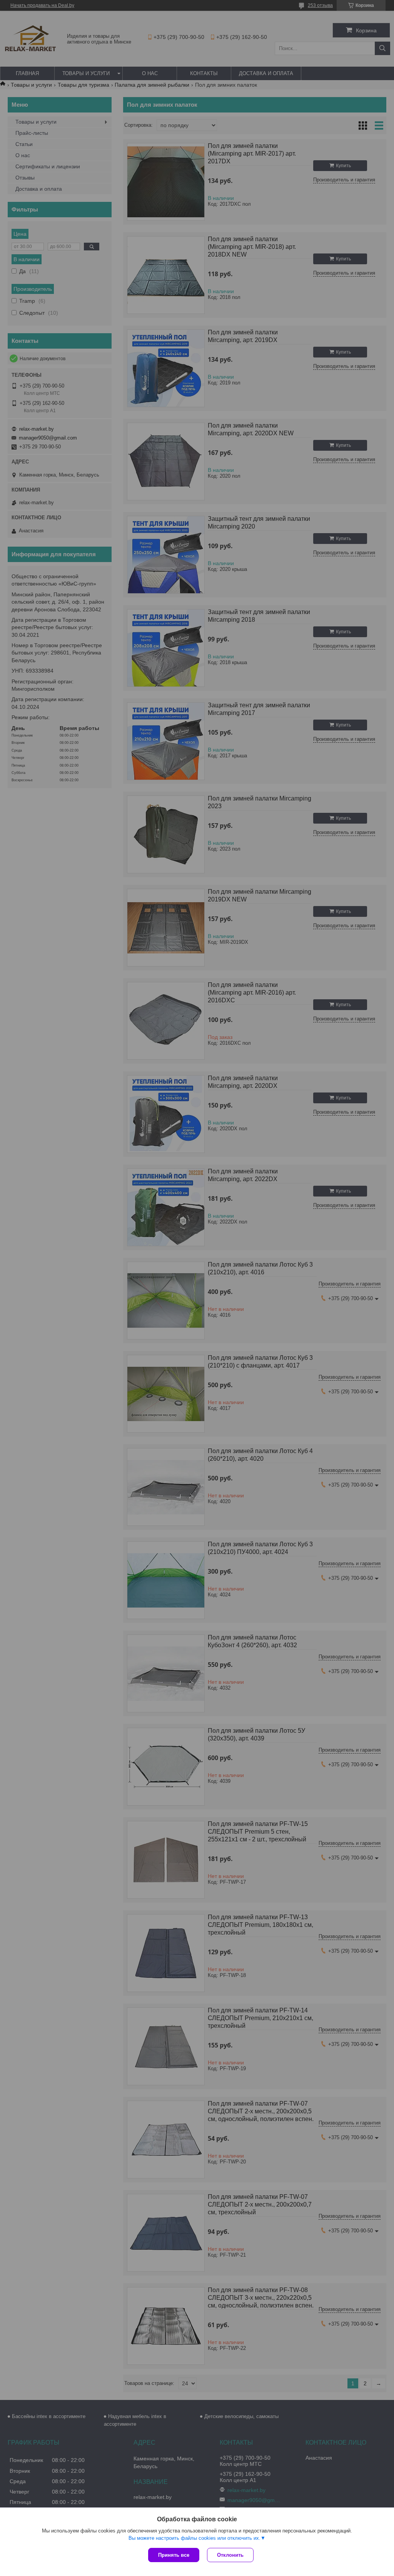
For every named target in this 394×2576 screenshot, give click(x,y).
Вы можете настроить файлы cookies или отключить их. (194, 2538)
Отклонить (230, 2555)
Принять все (174, 2555)
